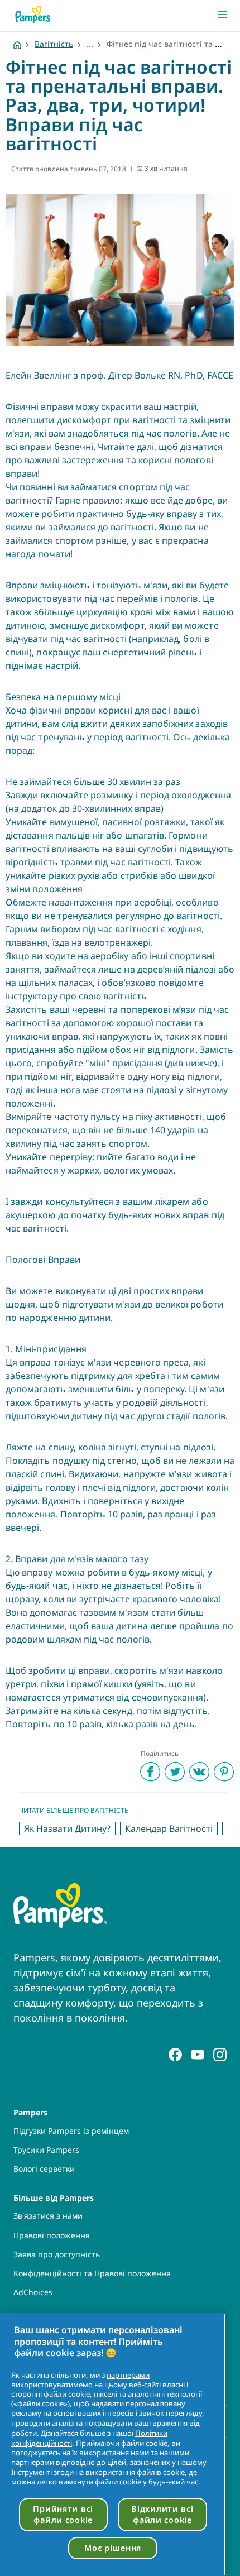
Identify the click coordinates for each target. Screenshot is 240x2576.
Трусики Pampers (46, 2150)
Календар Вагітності (169, 1828)
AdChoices (33, 2292)
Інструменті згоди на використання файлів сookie (98, 2472)
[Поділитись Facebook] (150, 1771)
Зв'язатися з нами (48, 2216)
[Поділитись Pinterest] (224, 1771)
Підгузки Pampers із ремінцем (71, 2131)
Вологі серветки (44, 2169)
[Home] (17, 44)
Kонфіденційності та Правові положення (92, 2273)
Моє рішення (113, 2548)
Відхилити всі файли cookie (162, 2514)
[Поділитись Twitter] (175, 1771)
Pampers (30, 2112)
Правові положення (52, 2235)
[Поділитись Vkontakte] (199, 1771)
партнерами (128, 2375)
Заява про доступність (57, 2254)
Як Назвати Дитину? (67, 1828)
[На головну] (33, 15)
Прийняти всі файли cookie (63, 2514)
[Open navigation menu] (223, 15)
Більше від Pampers (54, 2197)
